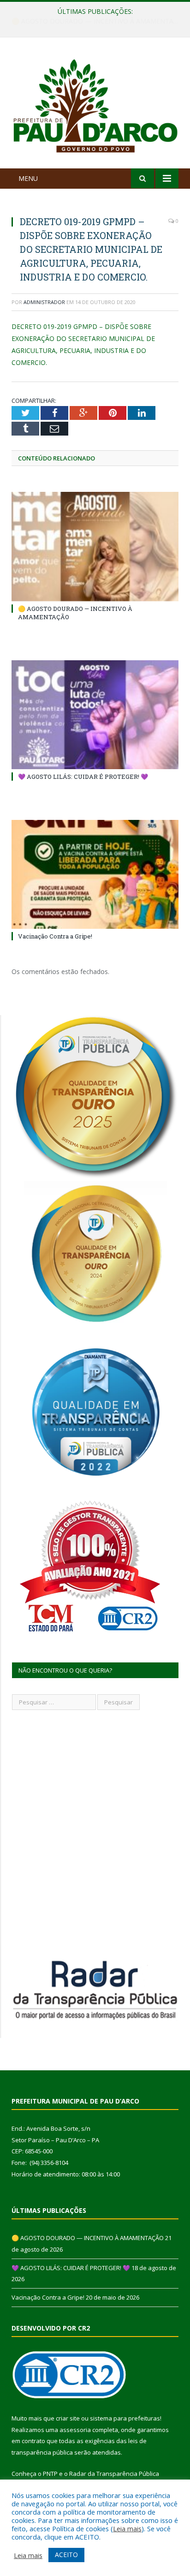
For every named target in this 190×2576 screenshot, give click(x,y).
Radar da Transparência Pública (114, 2474)
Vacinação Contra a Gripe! (55, 936)
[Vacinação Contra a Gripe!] (95, 875)
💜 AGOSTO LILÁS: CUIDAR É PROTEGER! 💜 (93, 21)
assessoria (75, 2430)
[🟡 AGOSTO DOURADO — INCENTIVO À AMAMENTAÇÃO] (95, 547)
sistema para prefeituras (125, 2418)
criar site (68, 2418)
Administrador (44, 302)
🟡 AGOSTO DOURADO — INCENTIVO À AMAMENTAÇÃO (88, 2238)
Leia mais (127, 2528)
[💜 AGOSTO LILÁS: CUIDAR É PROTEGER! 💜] (95, 715)
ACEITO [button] (66, 2555)
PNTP (50, 2474)
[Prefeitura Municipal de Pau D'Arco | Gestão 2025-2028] (95, 105)
